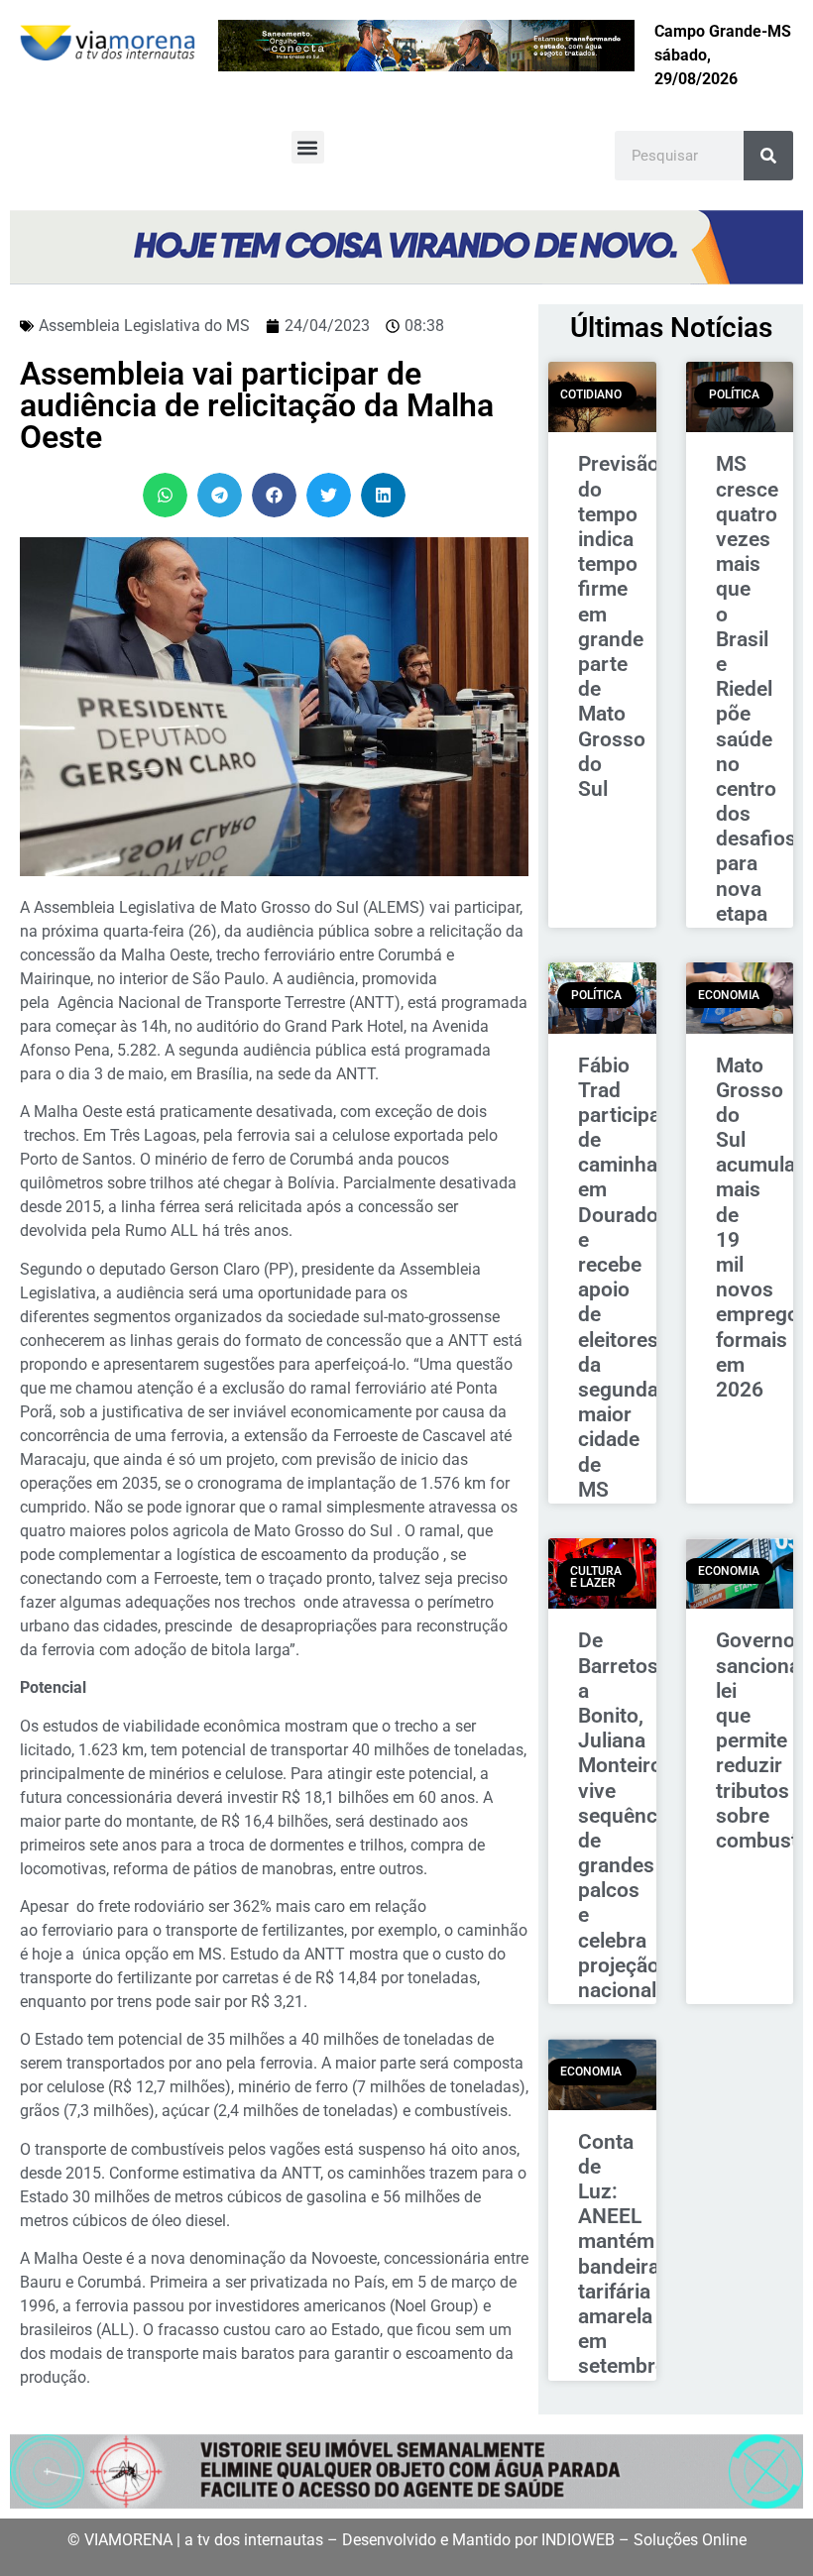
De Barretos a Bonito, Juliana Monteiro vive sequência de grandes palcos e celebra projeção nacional (626, 1815)
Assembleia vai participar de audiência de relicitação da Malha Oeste (257, 405)
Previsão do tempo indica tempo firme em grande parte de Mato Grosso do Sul (619, 626)
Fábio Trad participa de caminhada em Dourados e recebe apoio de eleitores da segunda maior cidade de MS (629, 1278)
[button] (308, 147)
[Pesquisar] (768, 156)
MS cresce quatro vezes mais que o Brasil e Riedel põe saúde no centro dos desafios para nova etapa (756, 688)
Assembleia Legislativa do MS (144, 326)
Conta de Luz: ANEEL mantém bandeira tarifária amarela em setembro (623, 2254)
